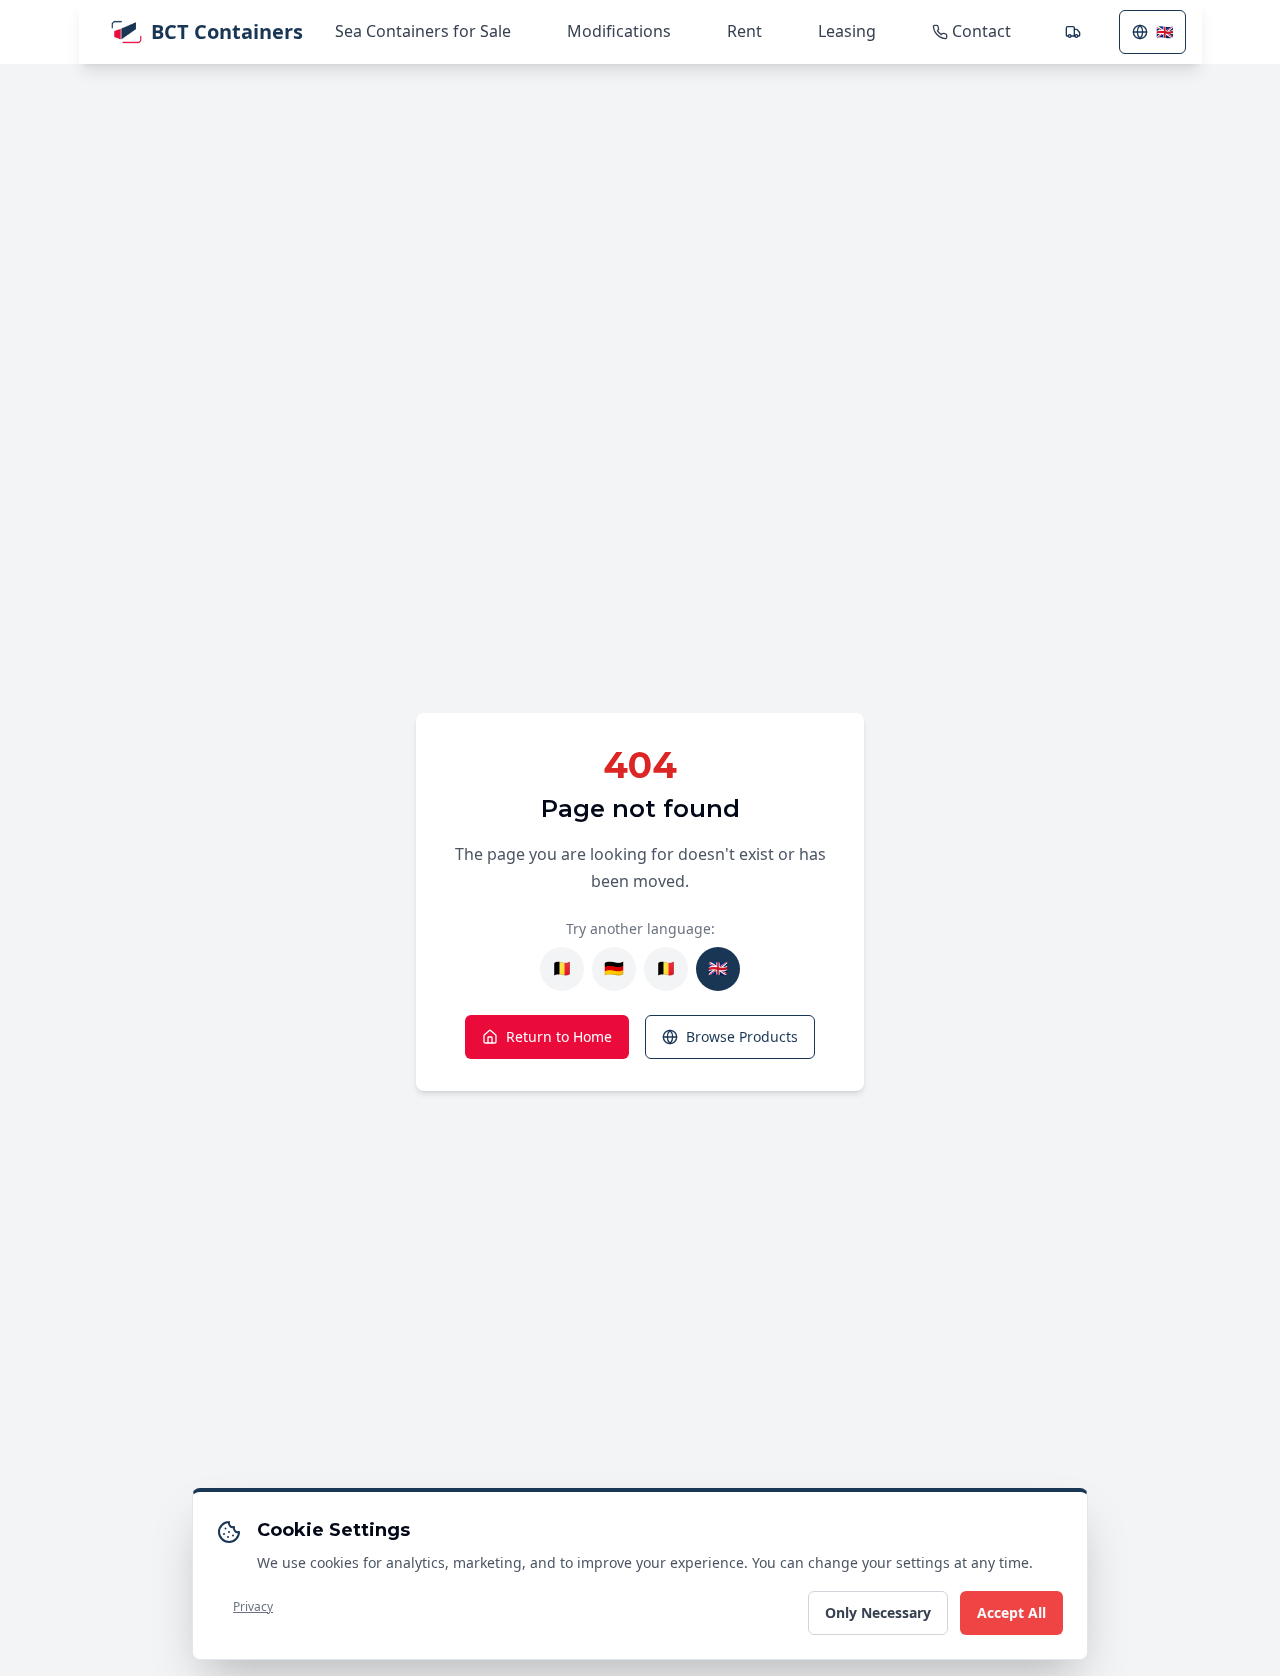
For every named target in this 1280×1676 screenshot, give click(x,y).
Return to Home (559, 1036)
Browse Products (742, 1036)
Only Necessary (878, 1612)
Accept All (1011, 1612)
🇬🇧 (1164, 31)
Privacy (253, 1606)
